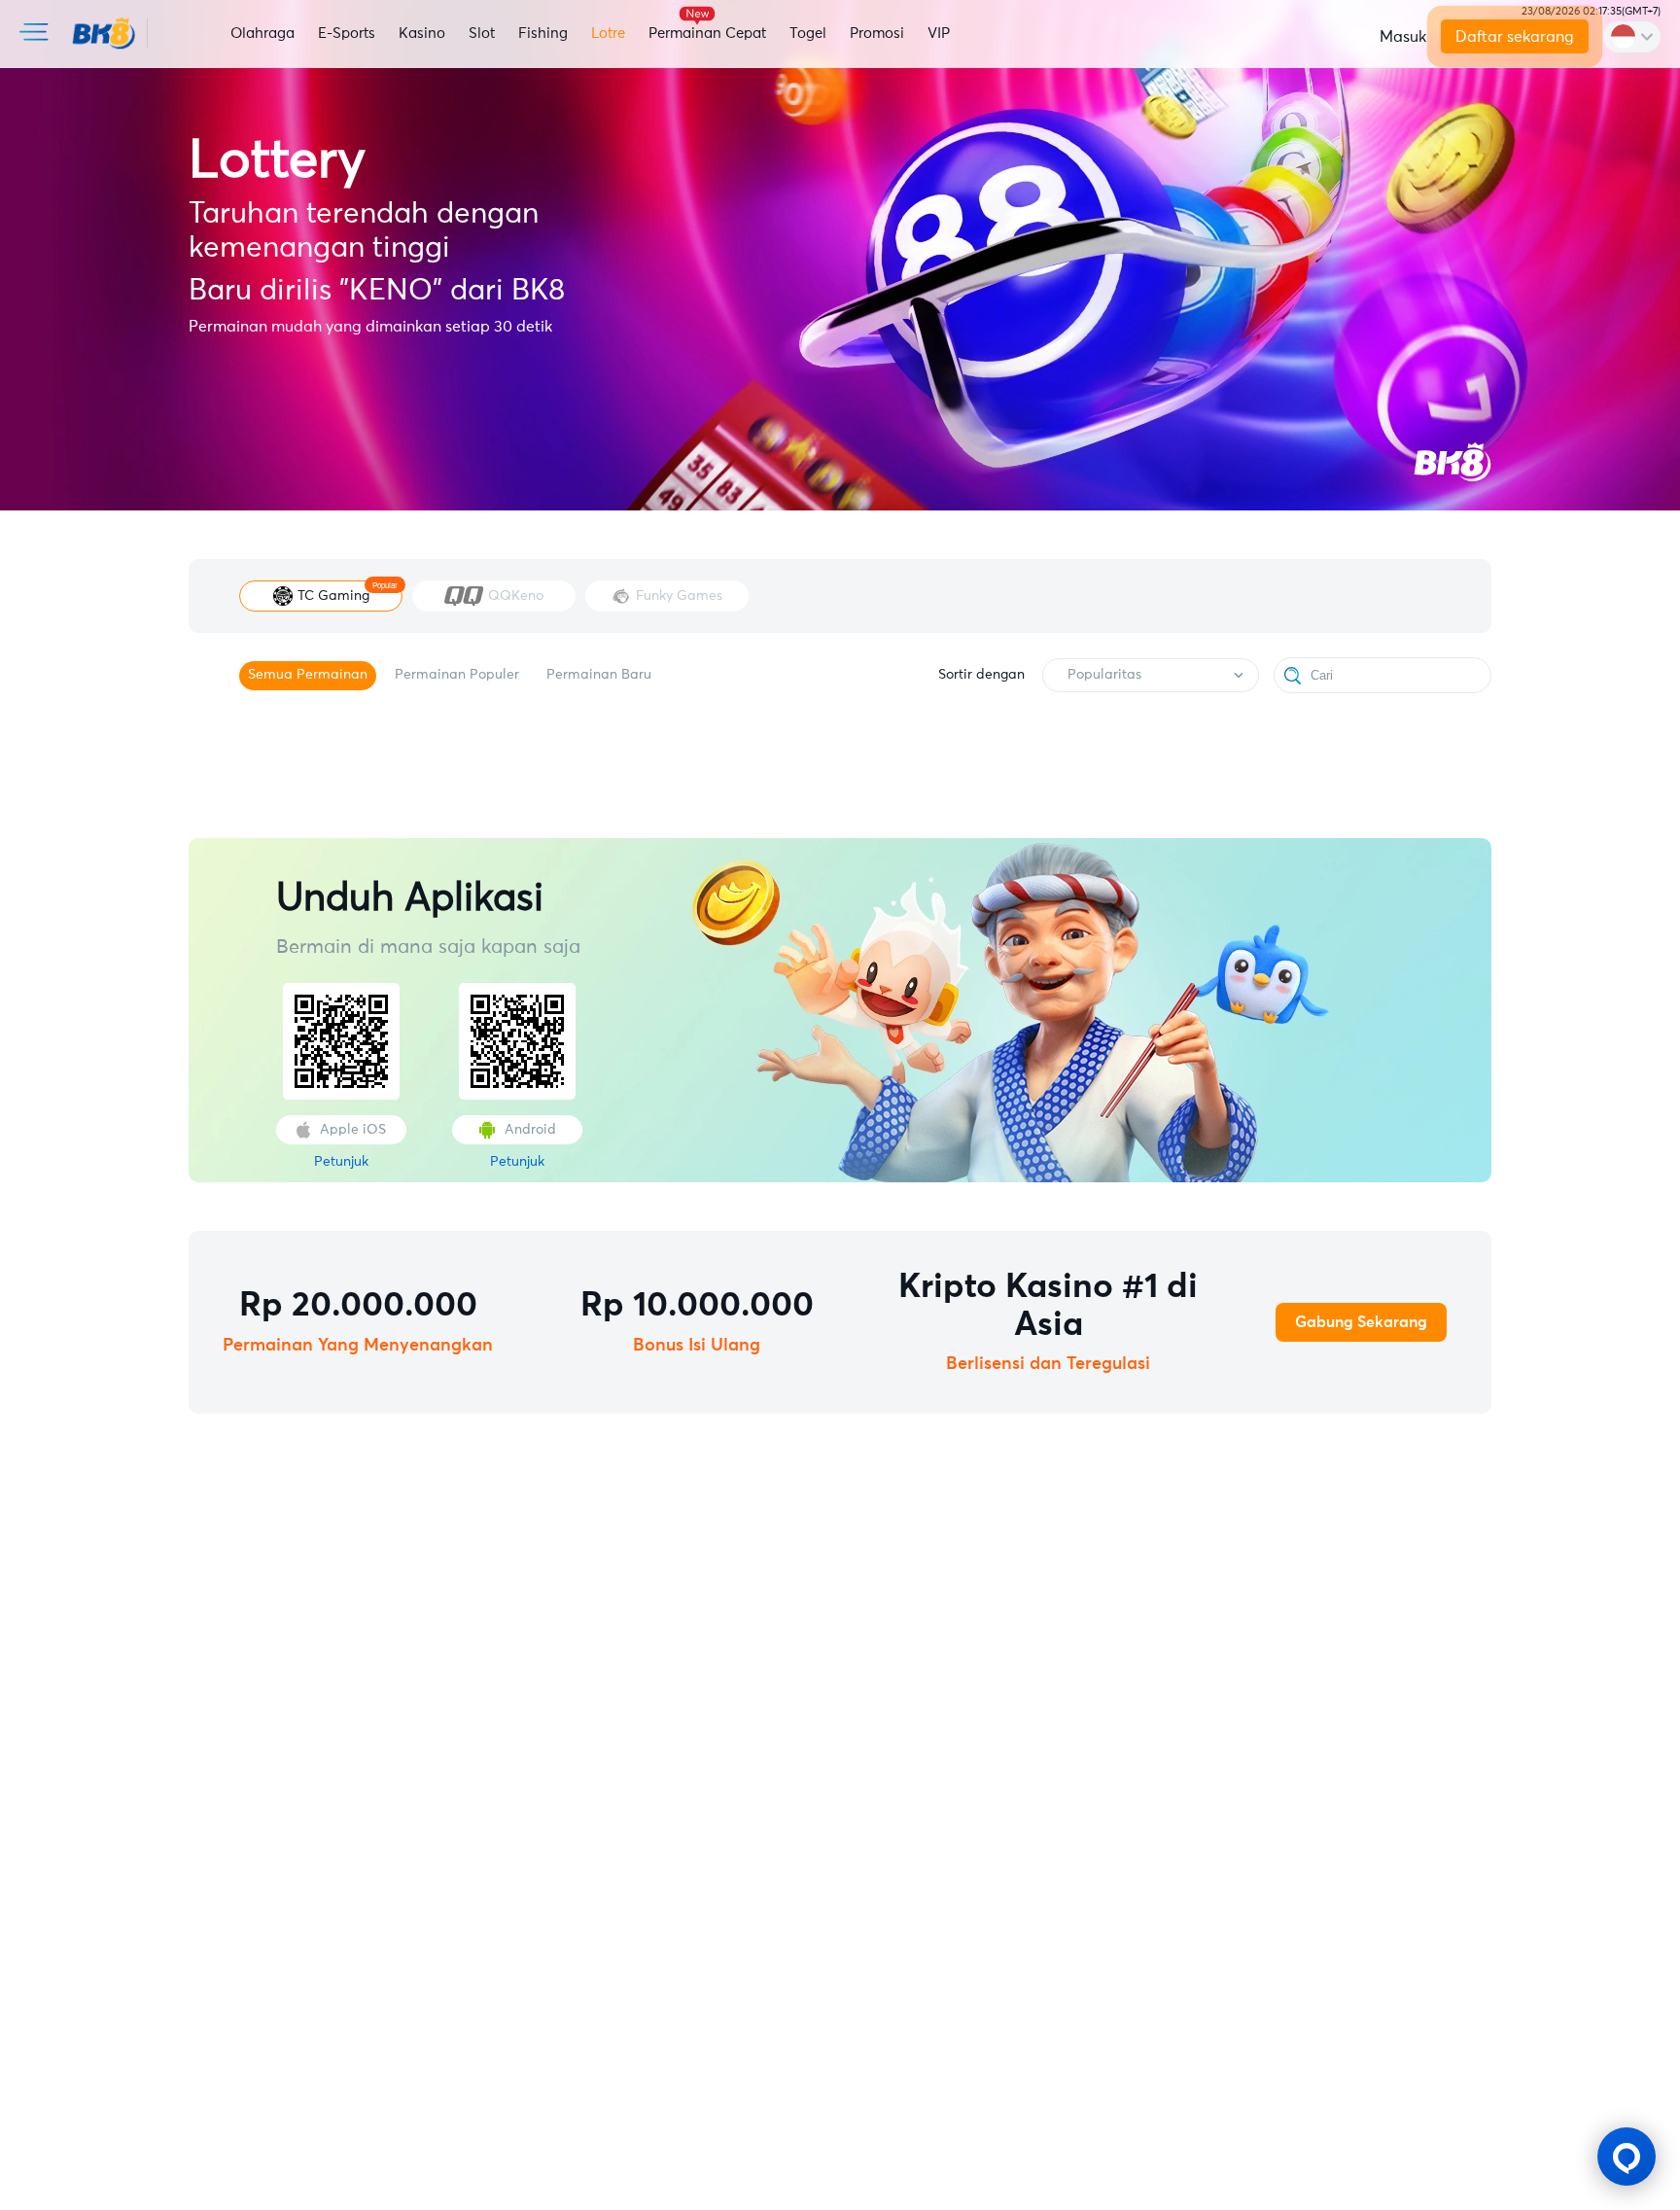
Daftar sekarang (1514, 37)
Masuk (1403, 37)
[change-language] (1632, 37)
